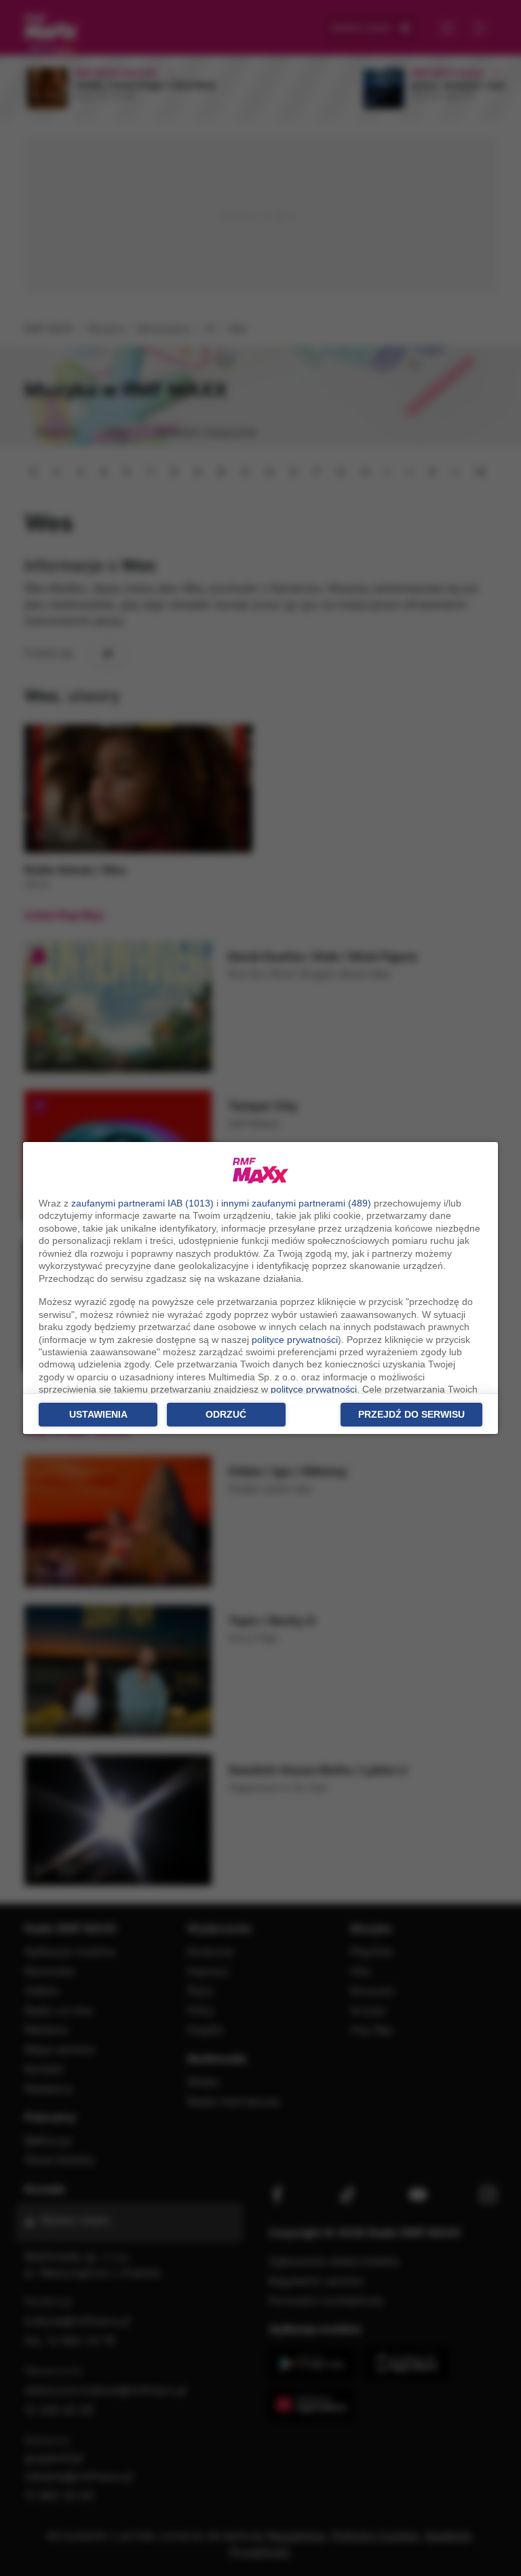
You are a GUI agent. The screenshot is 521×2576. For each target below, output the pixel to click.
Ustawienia (98, 1414)
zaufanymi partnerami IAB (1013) (142, 1203)
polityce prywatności (295, 1340)
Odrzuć (226, 1414)
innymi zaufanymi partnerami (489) (296, 1203)
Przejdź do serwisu (411, 1414)
